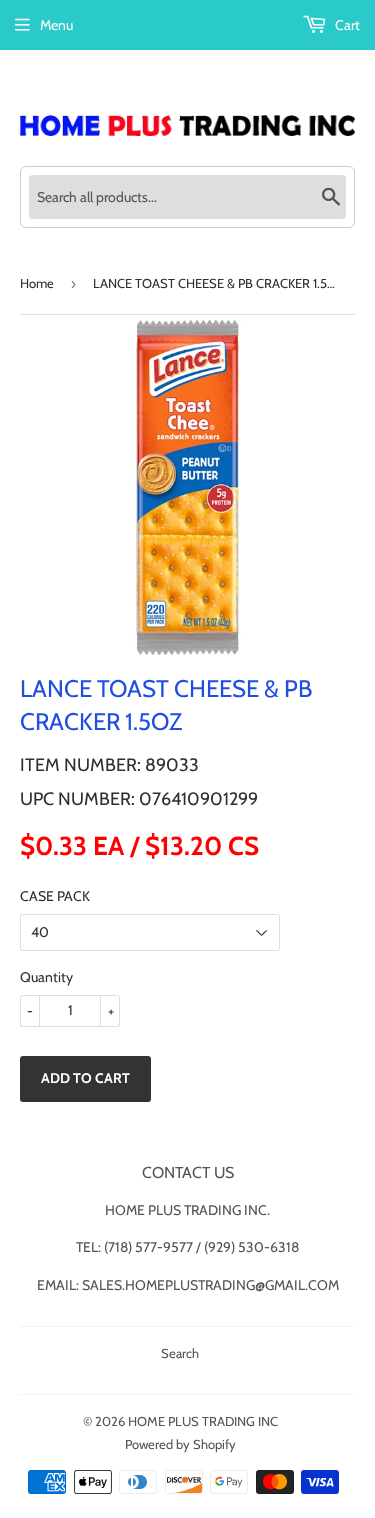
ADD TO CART (85, 1078)
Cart (346, 25)
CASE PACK (55, 896)
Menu (56, 25)
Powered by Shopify (180, 1444)
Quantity (46, 977)
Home (37, 283)
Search (180, 1353)
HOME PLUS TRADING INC (203, 1421)
